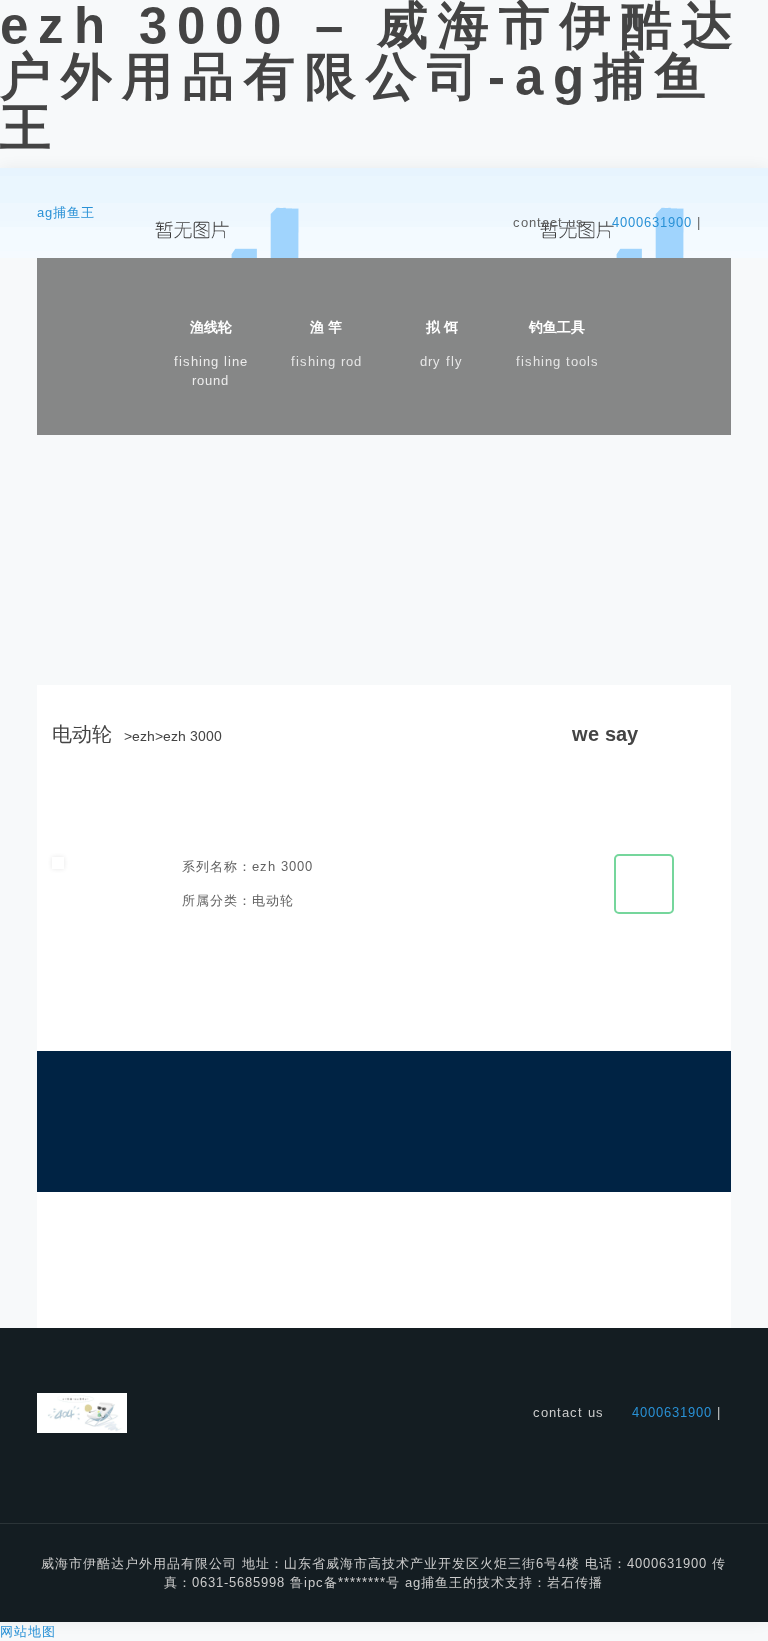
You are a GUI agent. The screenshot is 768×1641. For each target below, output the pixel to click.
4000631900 (652, 222)
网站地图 (28, 1631)
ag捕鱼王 (66, 212)
